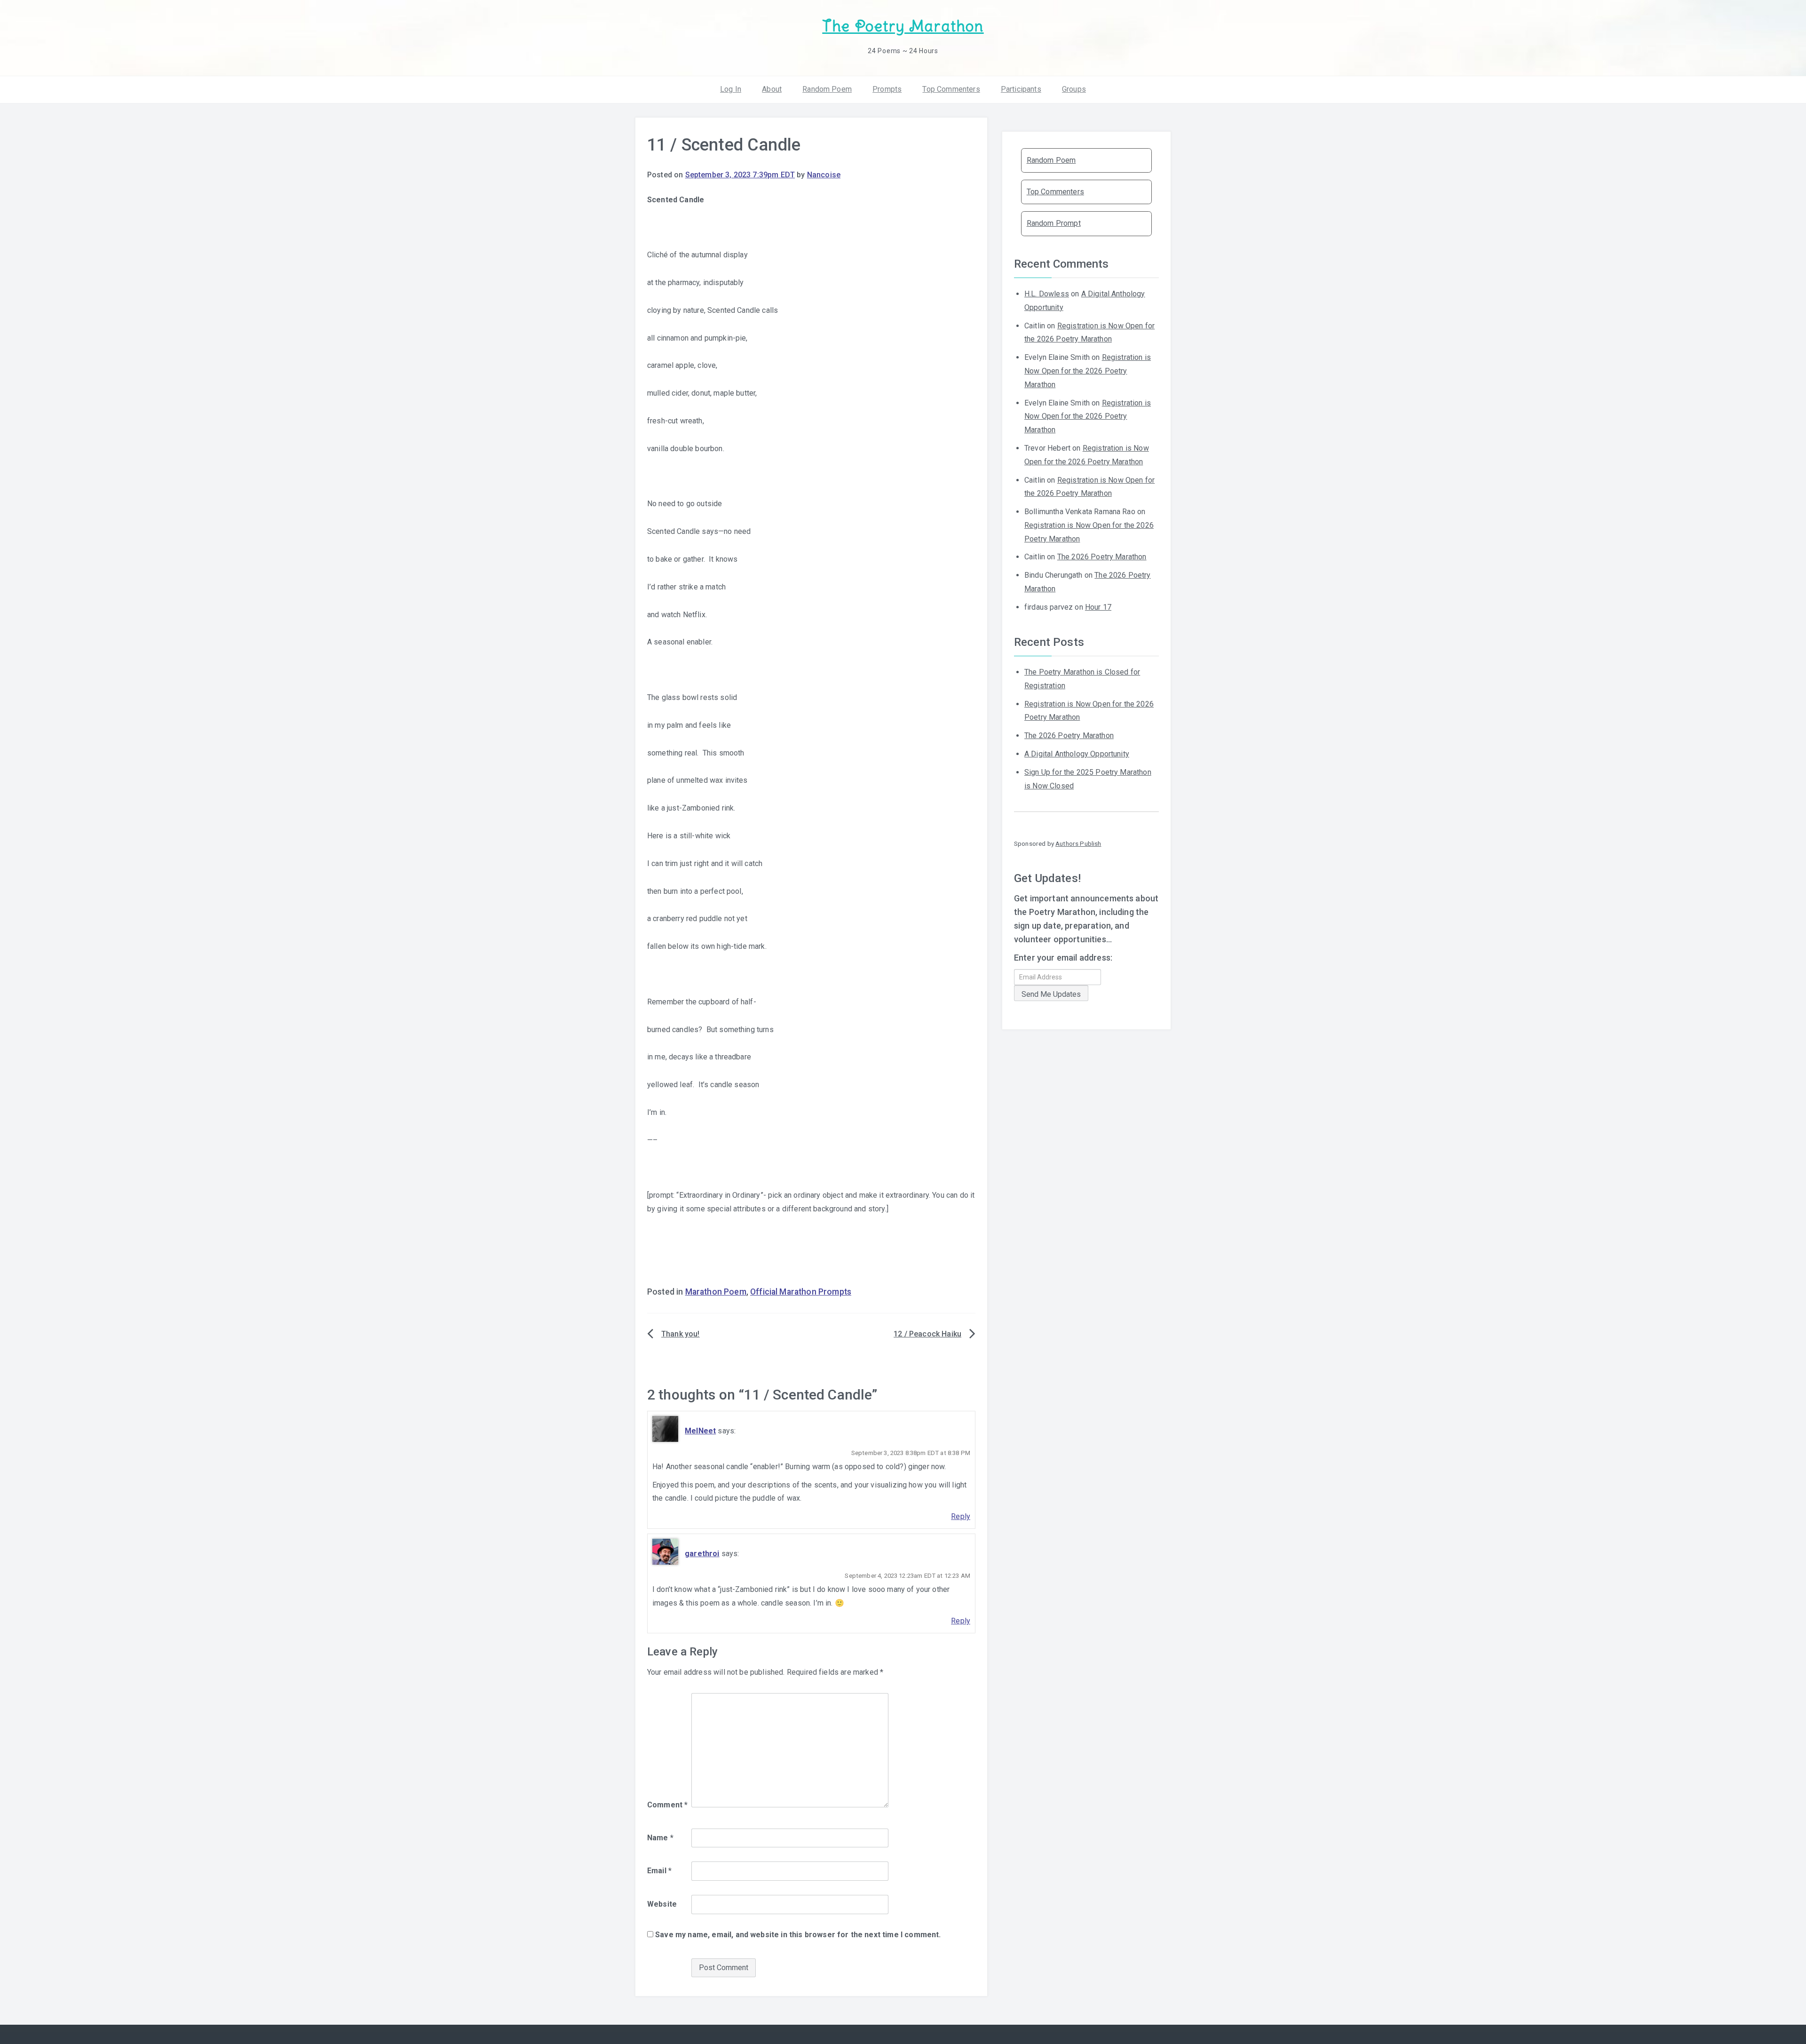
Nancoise (824, 175)
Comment (667, 1805)
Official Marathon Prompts (801, 1292)
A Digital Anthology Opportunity (1077, 754)
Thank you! (681, 1334)
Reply (961, 1516)
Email (659, 1871)
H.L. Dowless (1047, 294)
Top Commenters (951, 89)
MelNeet (700, 1431)
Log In (731, 89)
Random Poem (827, 89)
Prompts (887, 89)
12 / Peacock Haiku (927, 1334)
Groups (1074, 89)
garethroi (702, 1554)
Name (660, 1838)
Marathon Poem (716, 1292)
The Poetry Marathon (903, 26)
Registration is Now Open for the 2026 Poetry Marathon (1088, 371)
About (772, 89)
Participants (1021, 89)
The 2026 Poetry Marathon (1102, 557)
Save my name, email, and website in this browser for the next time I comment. (798, 1935)
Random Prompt (1054, 223)
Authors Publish (1078, 843)
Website (662, 1904)
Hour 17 (1098, 607)
